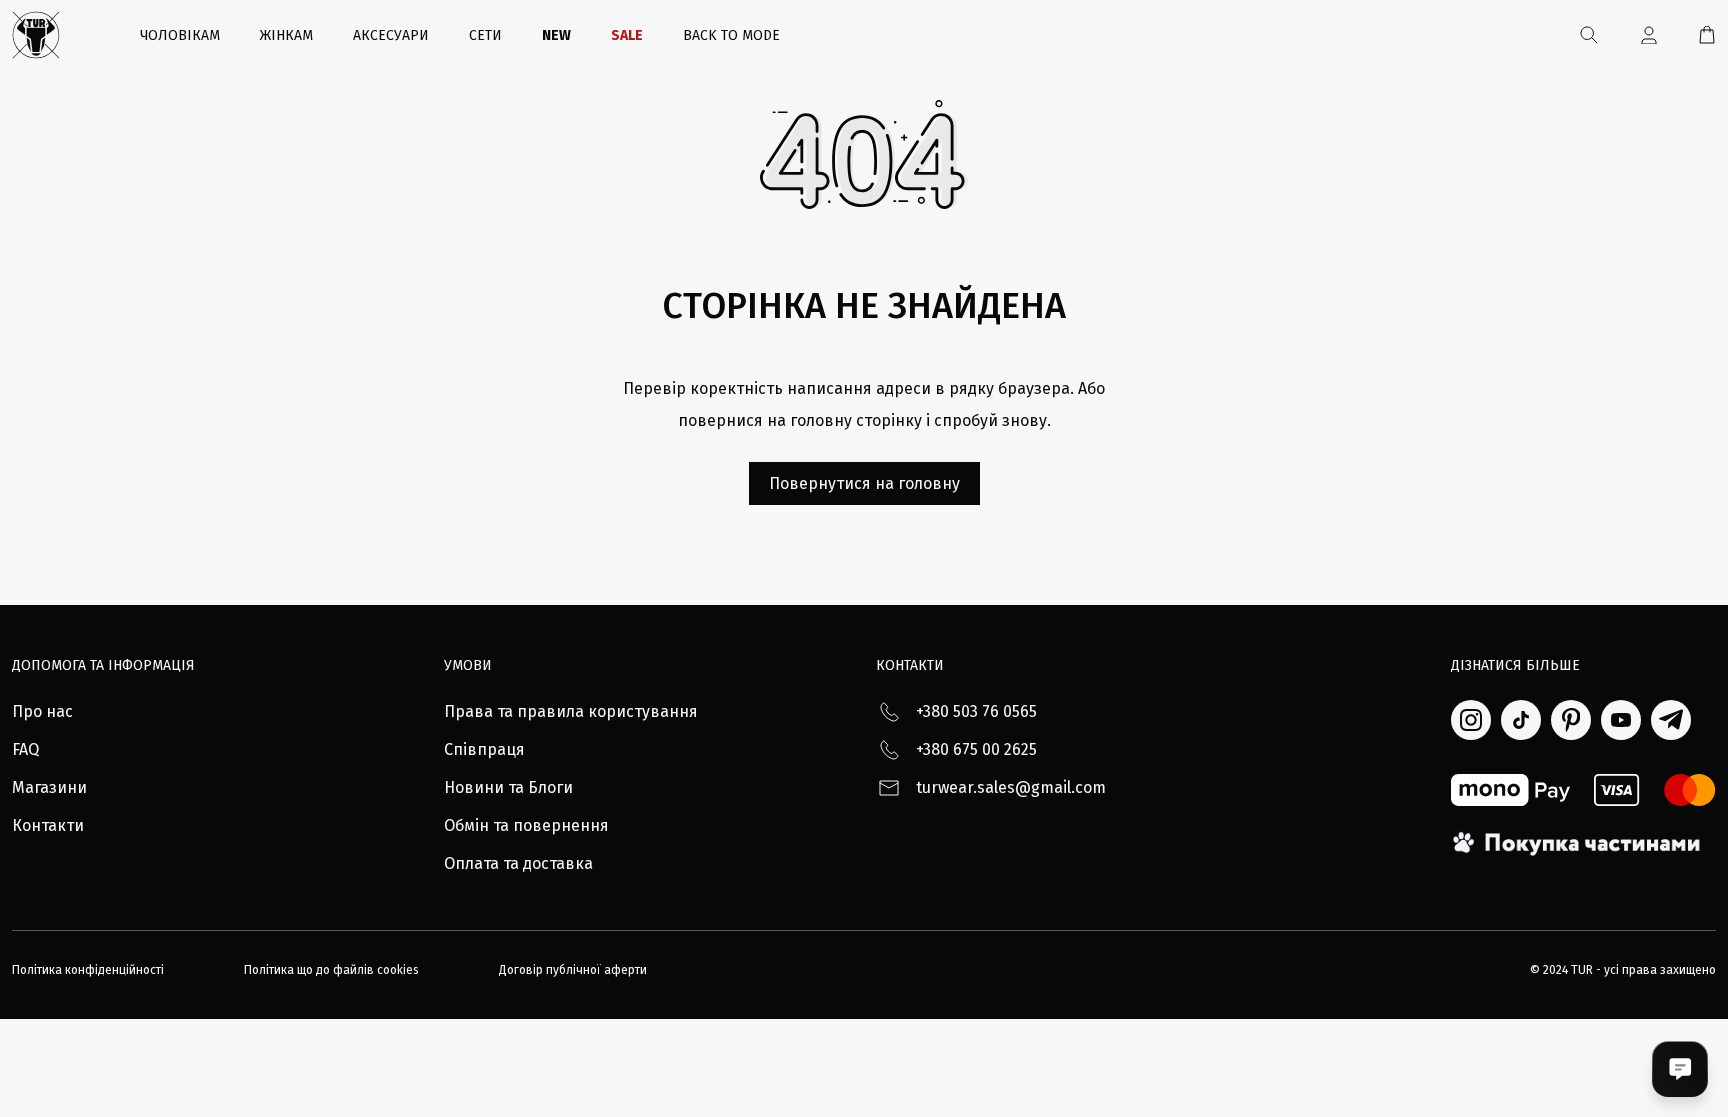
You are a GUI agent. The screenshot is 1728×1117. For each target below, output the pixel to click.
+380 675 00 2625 (976, 749)
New (556, 35)
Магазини (49, 787)
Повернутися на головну (864, 483)
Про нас (42, 711)
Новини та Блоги (508, 787)
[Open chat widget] (1680, 1069)
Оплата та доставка (518, 863)
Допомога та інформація (103, 665)
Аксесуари (391, 35)
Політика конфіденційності (88, 970)
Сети (485, 35)
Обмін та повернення (526, 825)
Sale (627, 35)
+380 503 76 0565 (976, 711)
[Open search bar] (1589, 35)
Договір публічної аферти (573, 970)
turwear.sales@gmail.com (1011, 787)
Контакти (48, 825)
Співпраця (484, 749)
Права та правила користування (571, 711)
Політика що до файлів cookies (331, 970)
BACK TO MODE (731, 35)
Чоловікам (180, 35)
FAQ (25, 749)
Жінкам (286, 35)
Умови (468, 665)
